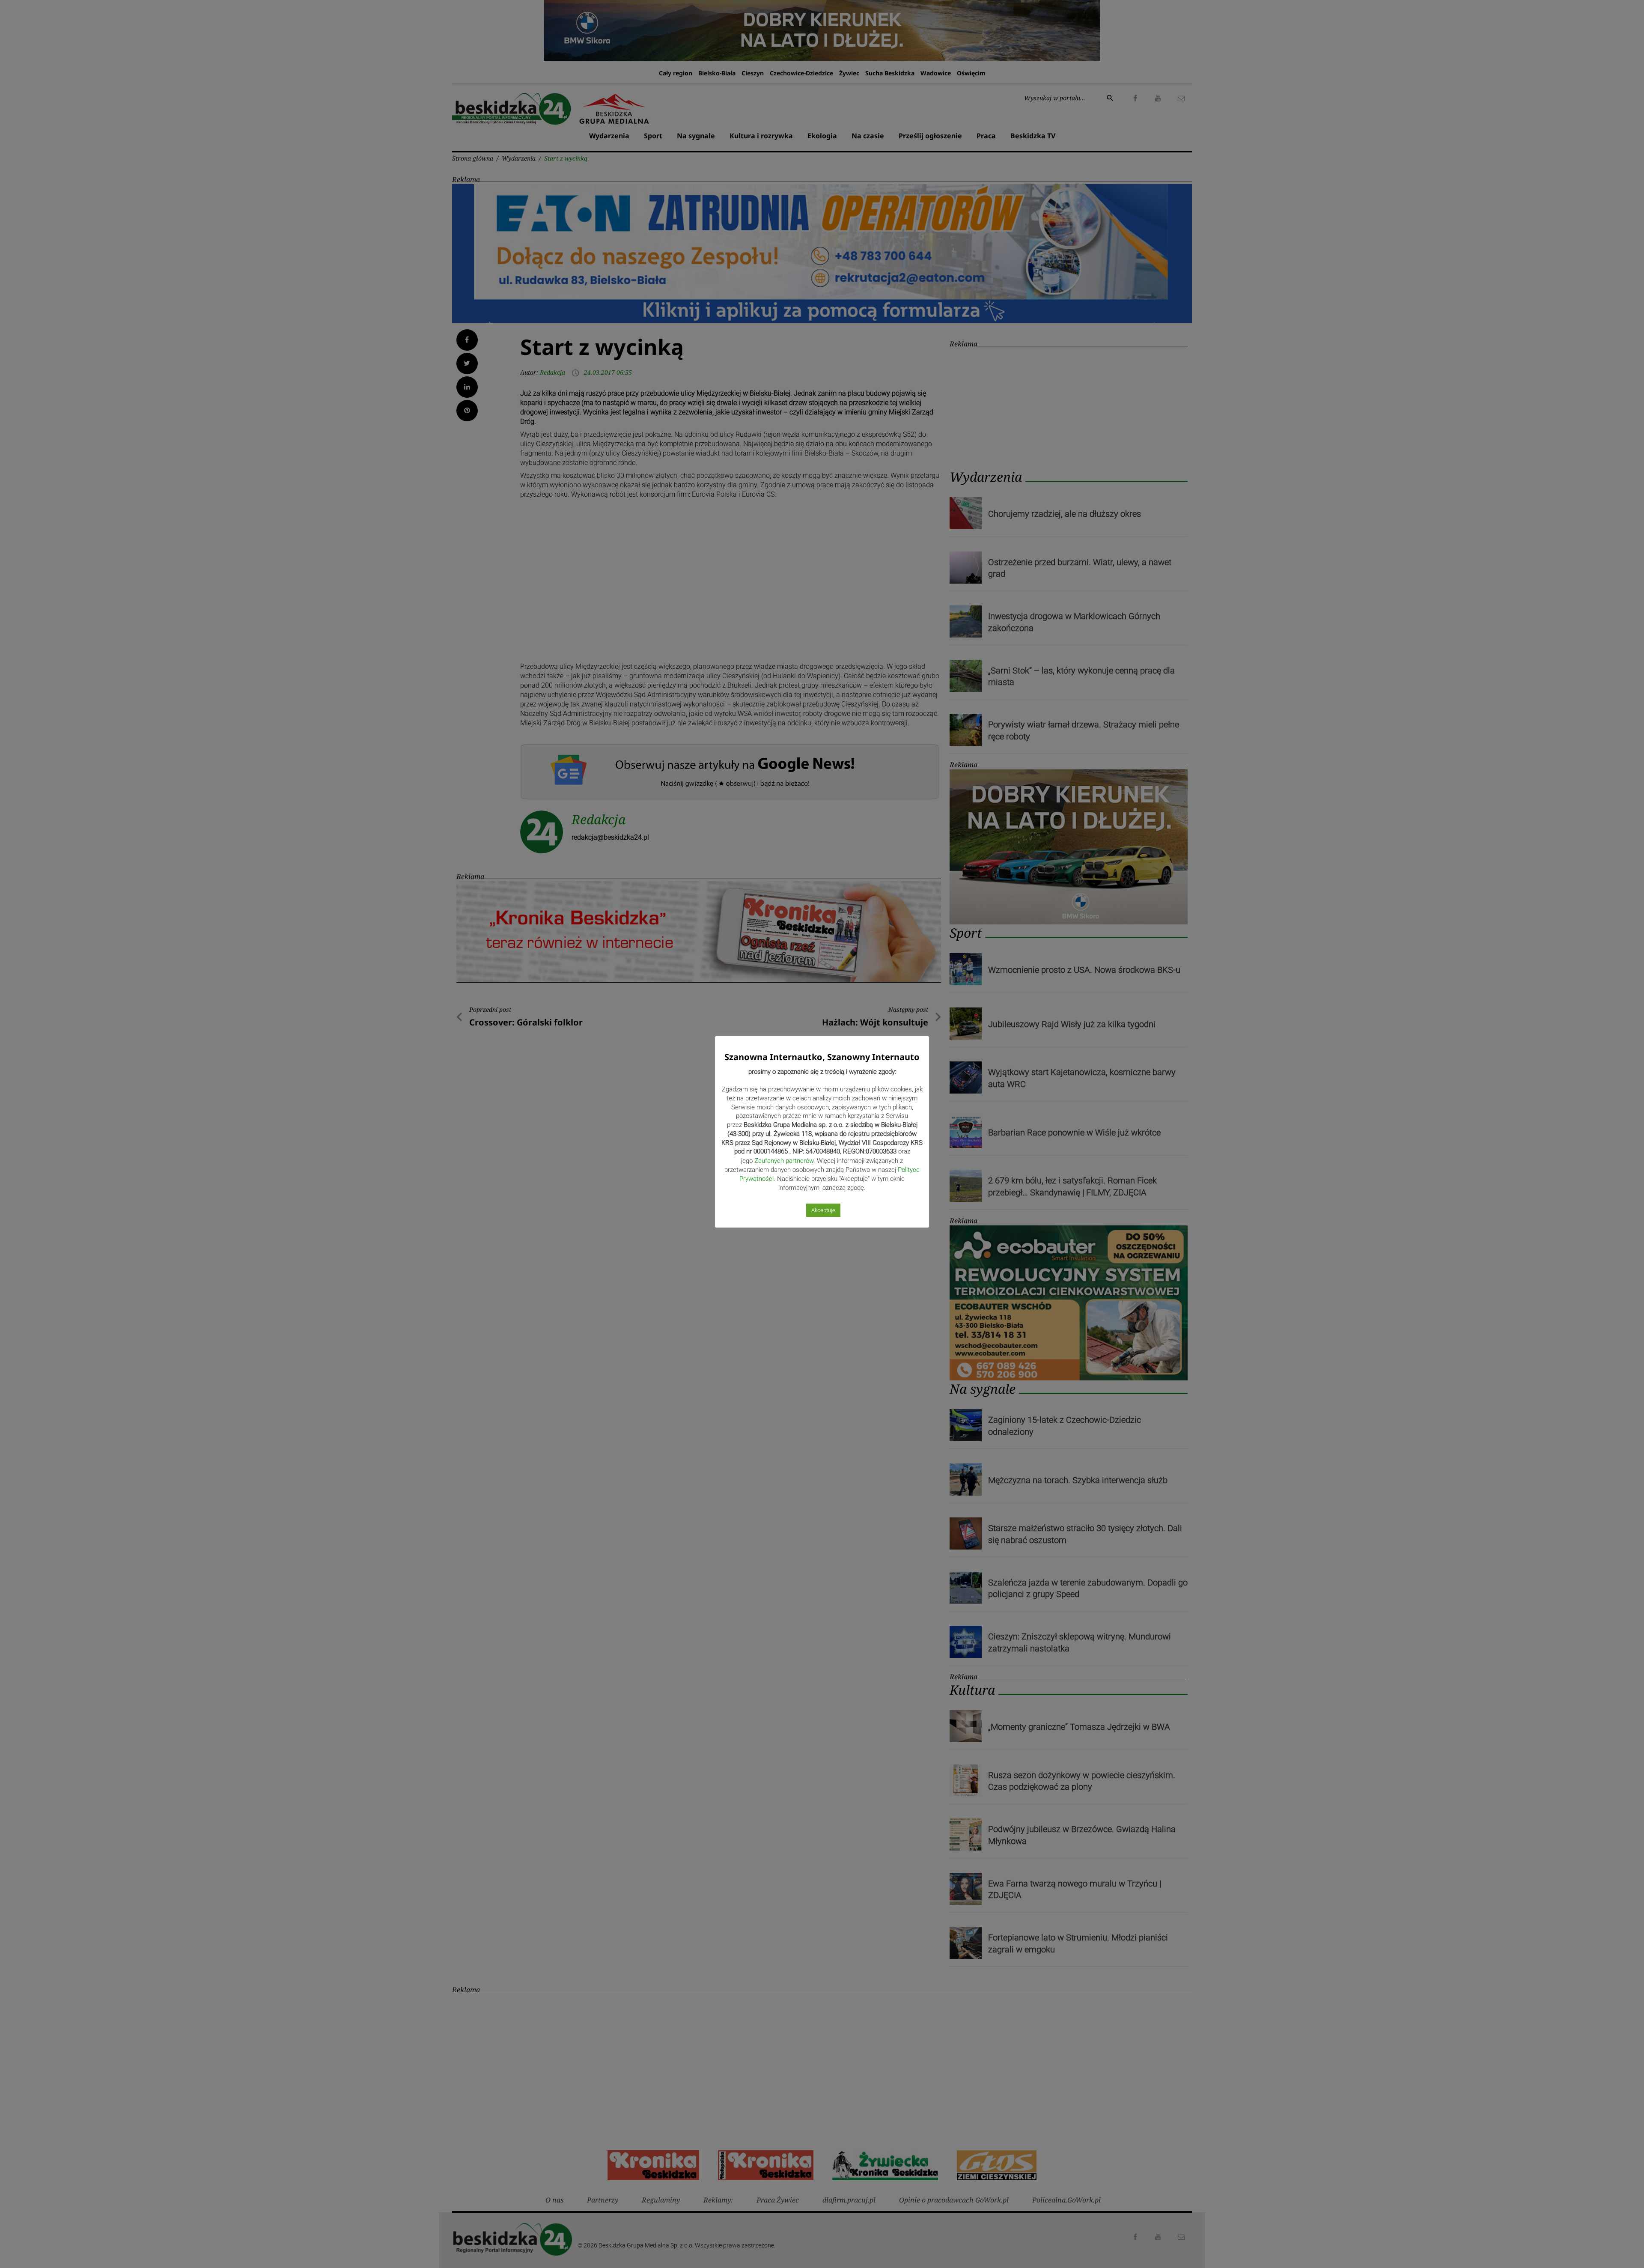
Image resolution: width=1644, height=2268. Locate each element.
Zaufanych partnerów (784, 1161)
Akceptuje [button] (823, 1210)
